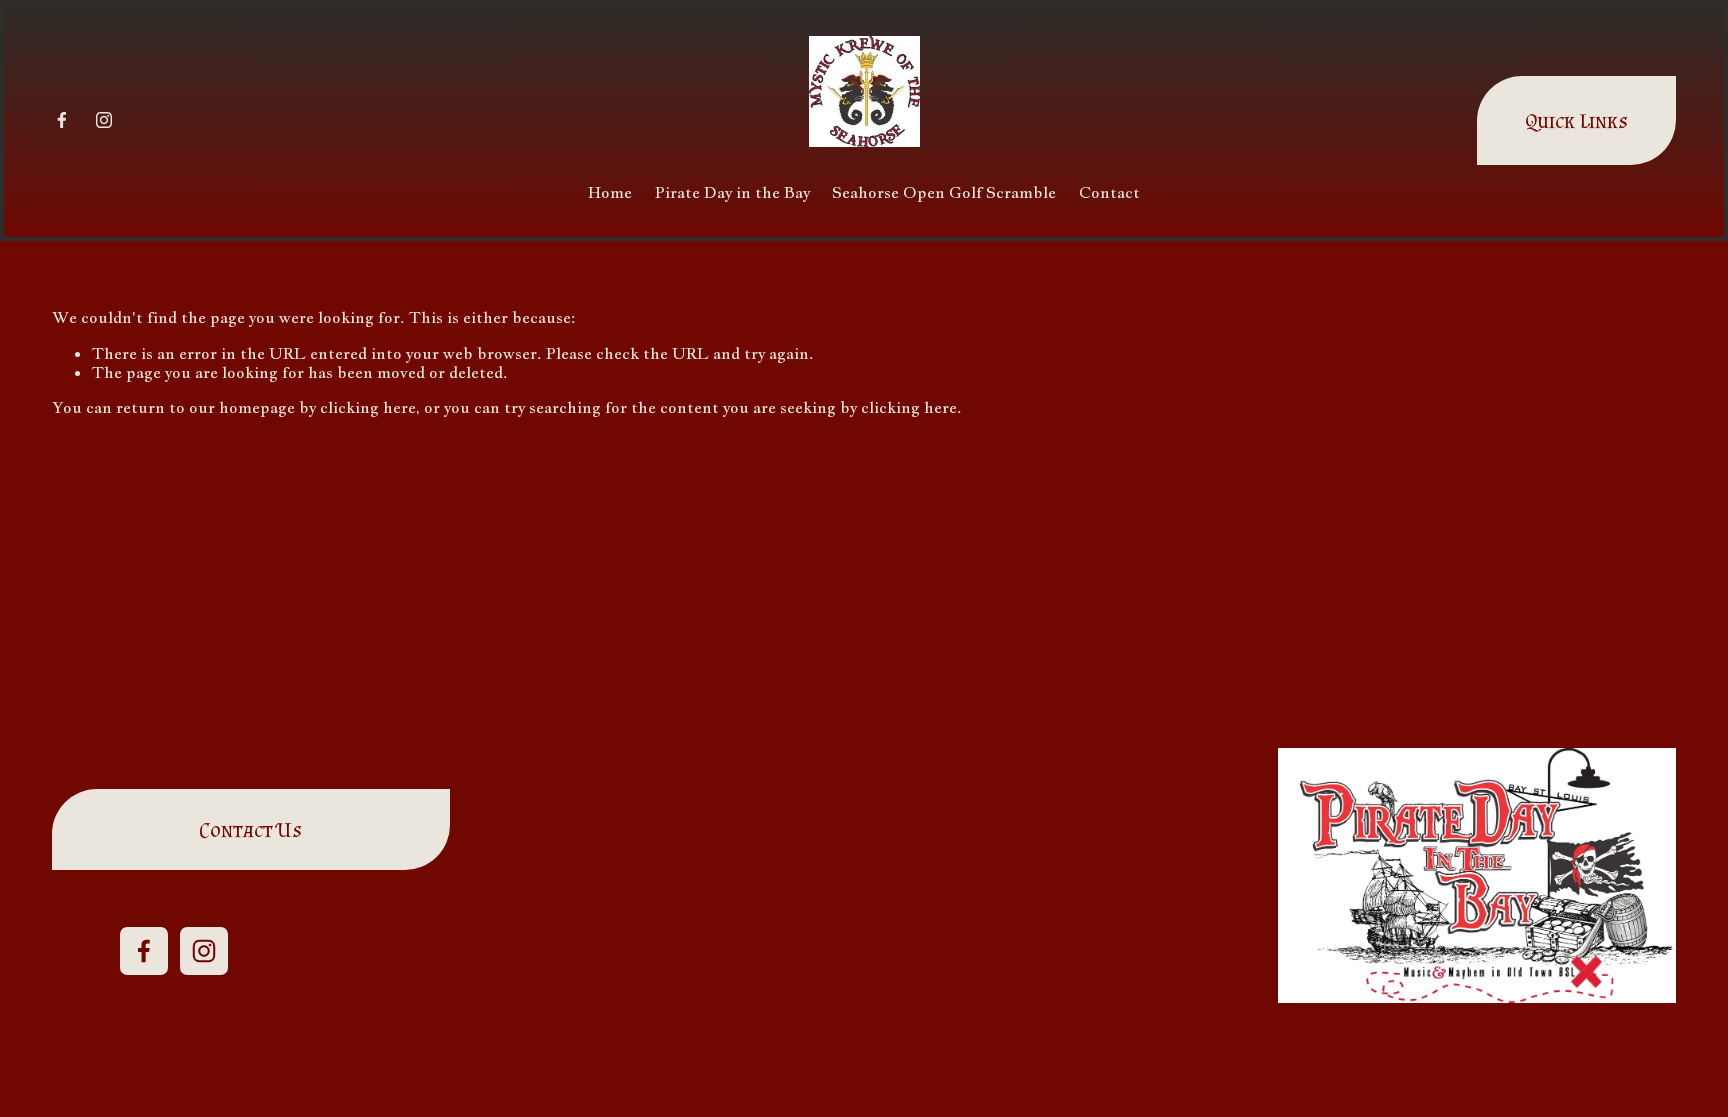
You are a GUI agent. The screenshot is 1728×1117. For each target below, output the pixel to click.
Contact (1109, 192)
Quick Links (1576, 120)
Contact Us (250, 829)
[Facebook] (62, 120)
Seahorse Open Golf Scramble (944, 192)
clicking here (368, 407)
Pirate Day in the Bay (732, 192)
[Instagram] (104, 120)
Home (610, 192)
